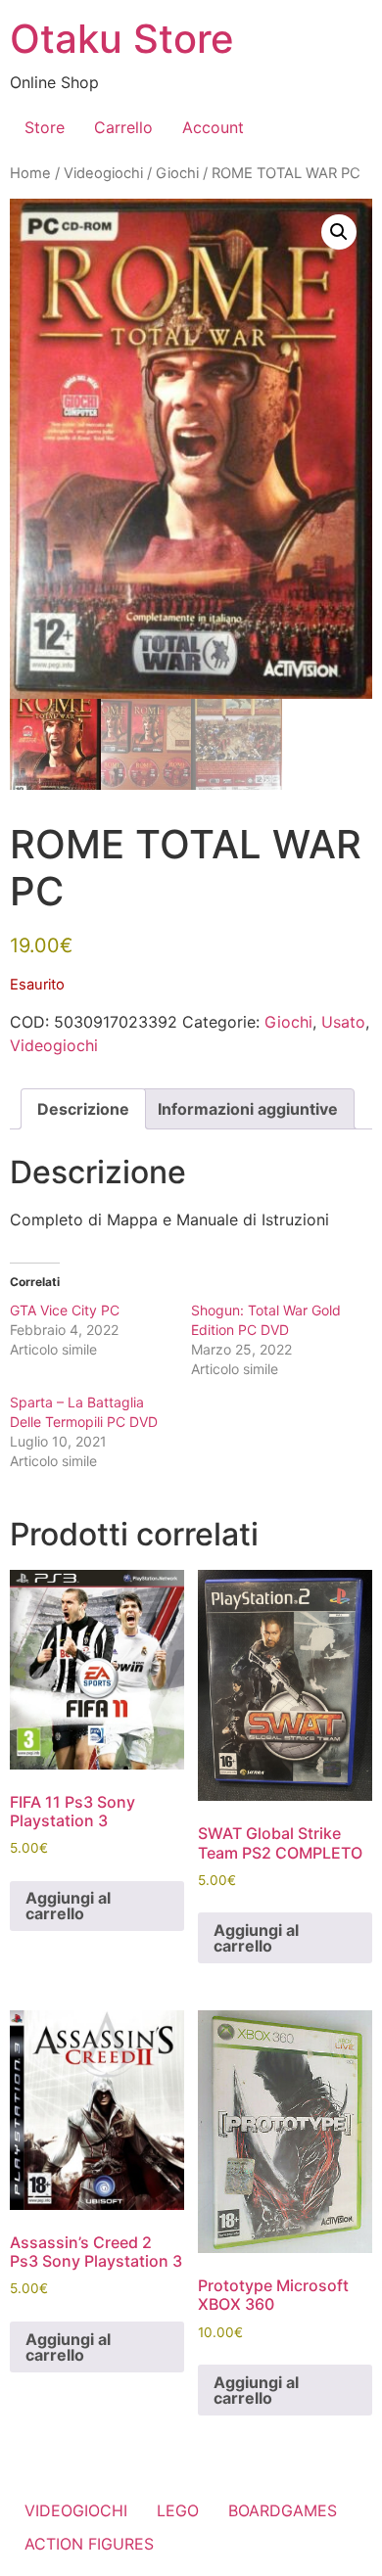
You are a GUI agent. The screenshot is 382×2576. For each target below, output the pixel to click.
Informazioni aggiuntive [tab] (248, 1109)
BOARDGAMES (283, 2510)
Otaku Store (122, 39)
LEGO (178, 2510)
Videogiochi (103, 173)
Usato (343, 1022)
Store (45, 127)
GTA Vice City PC (65, 1310)
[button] (339, 232)
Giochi (177, 173)
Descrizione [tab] (83, 1109)
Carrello (123, 127)
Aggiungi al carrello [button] (68, 1906)
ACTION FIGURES (89, 2544)
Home (30, 173)
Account (213, 127)
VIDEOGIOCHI (76, 2510)
